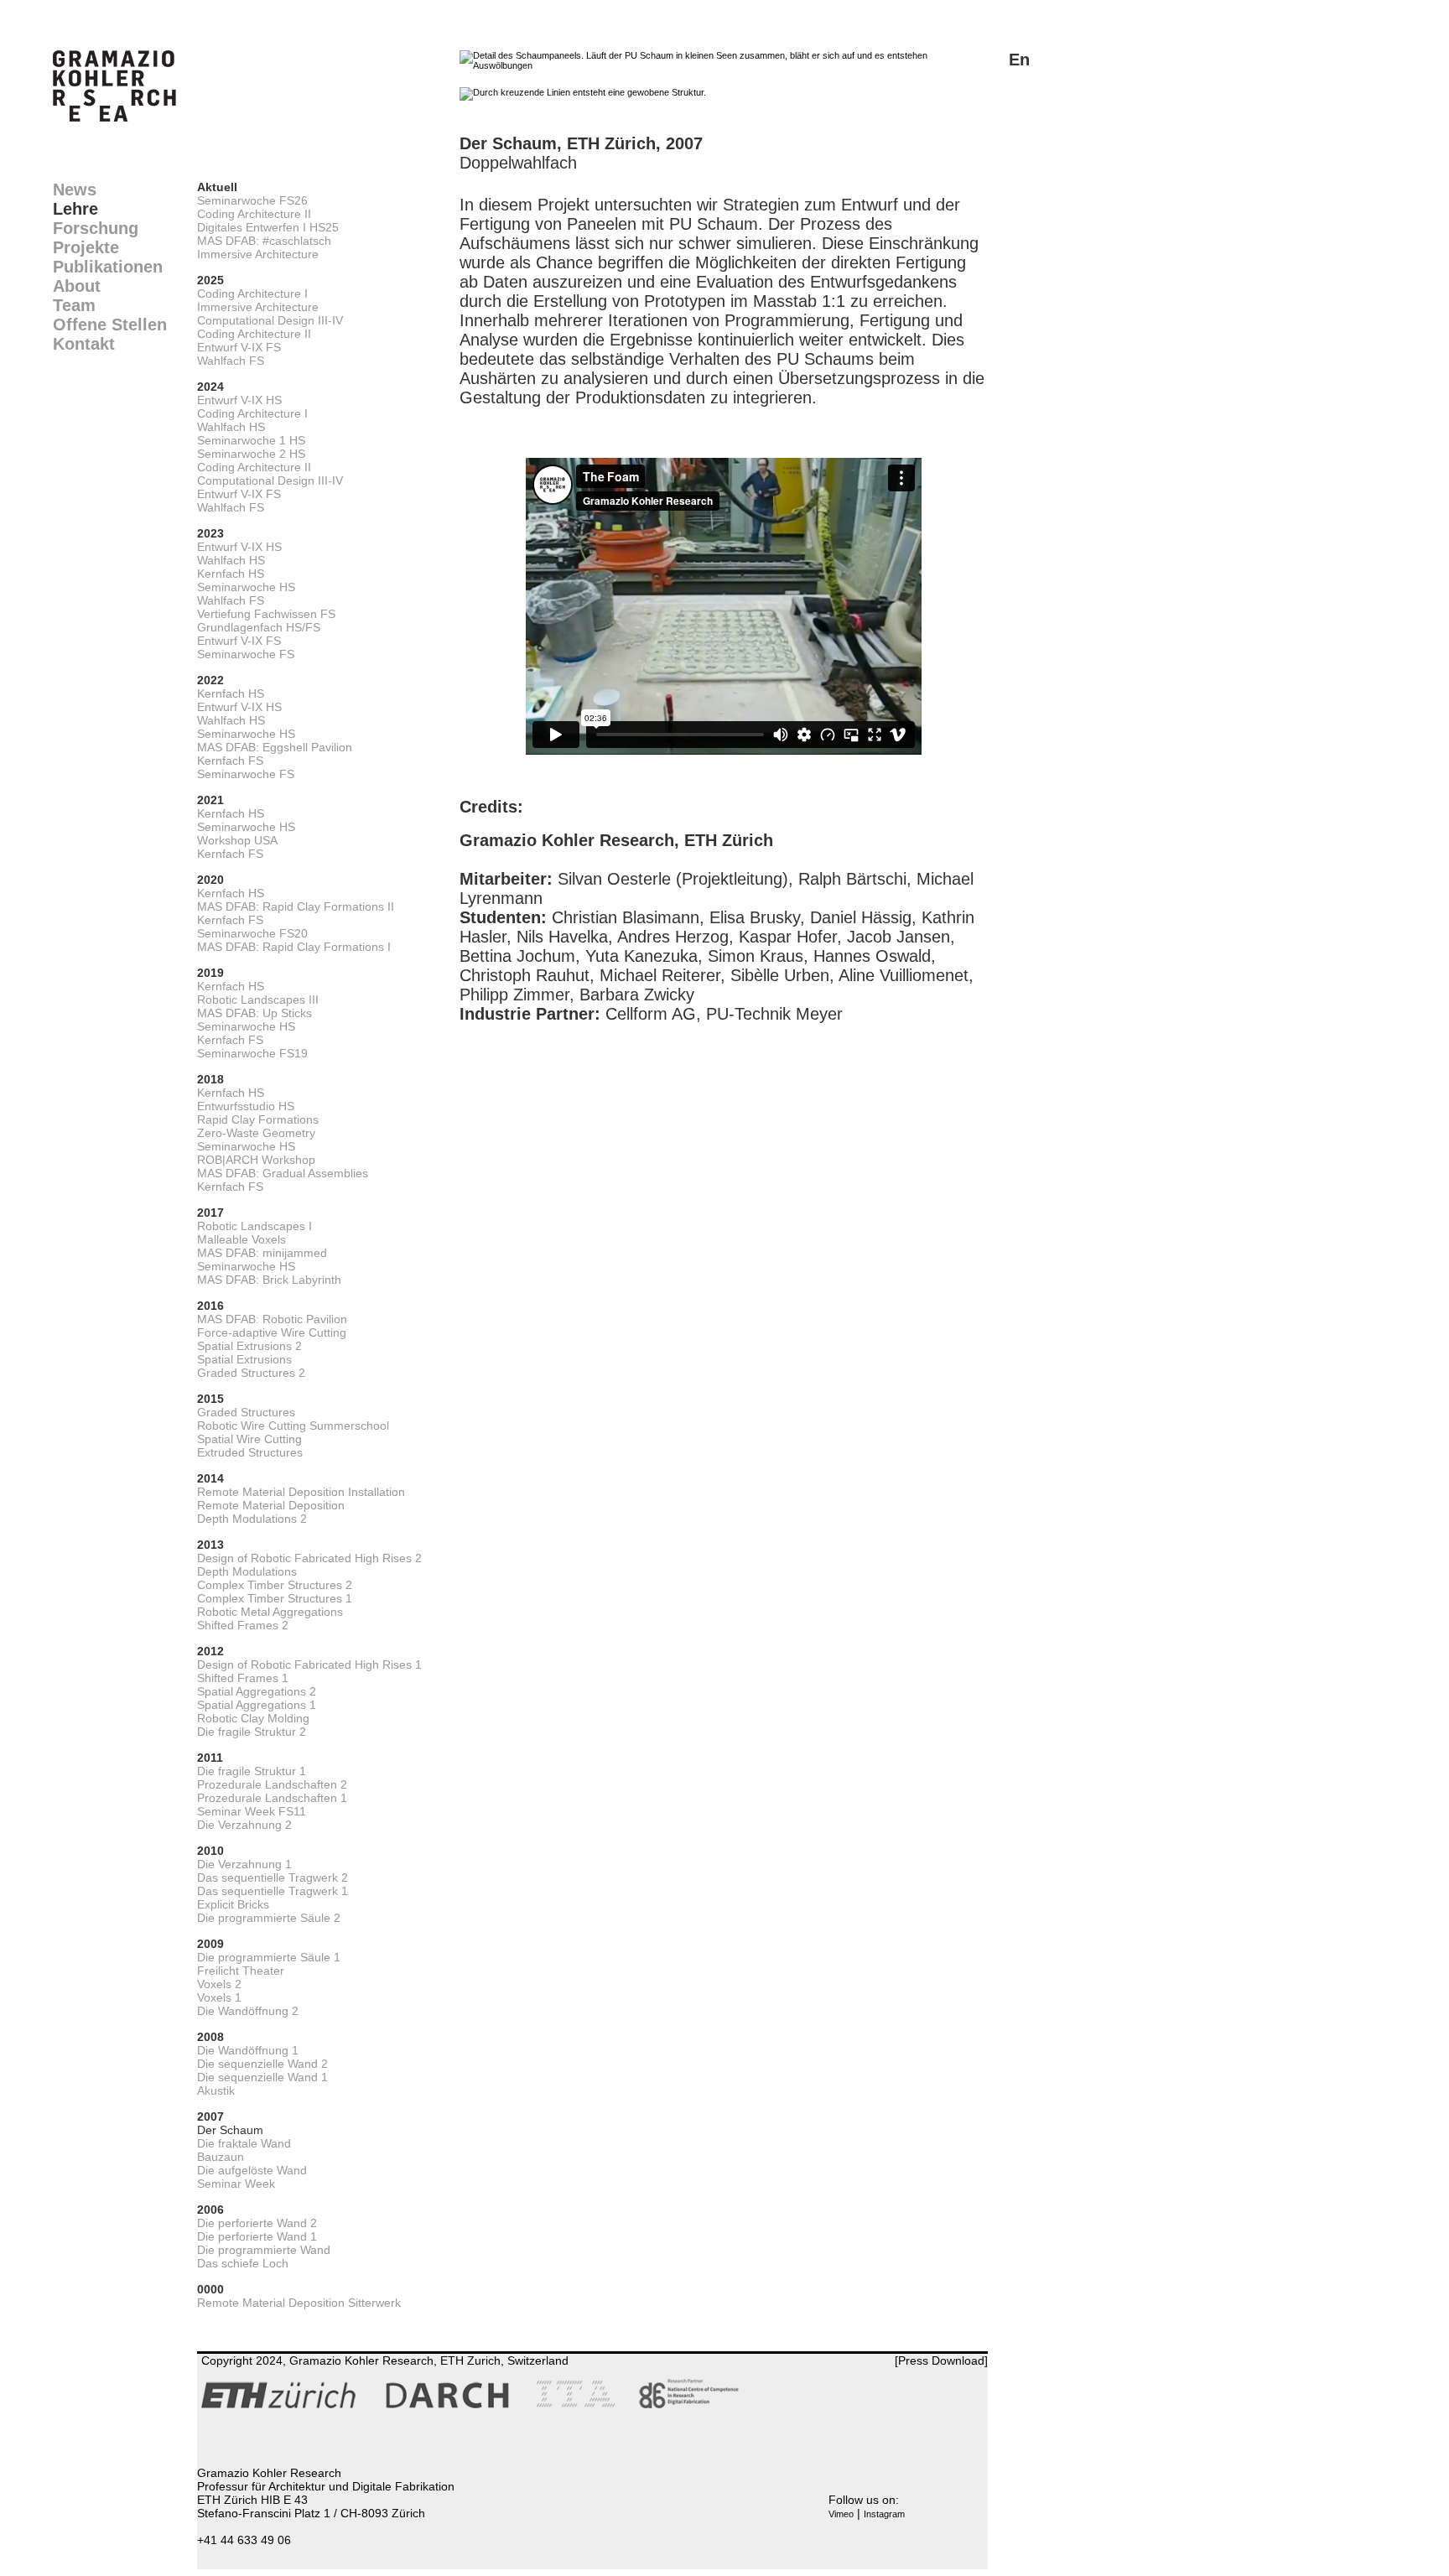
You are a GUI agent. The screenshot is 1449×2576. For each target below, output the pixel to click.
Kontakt (84, 344)
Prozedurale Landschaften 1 (272, 1798)
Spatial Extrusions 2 (249, 1346)
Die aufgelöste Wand (252, 2170)
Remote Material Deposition (271, 1505)
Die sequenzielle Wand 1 (262, 2077)
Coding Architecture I (252, 293)
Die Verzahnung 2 (244, 1825)
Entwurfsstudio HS (246, 1106)
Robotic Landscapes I (254, 1226)
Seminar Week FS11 (252, 1811)
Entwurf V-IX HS (239, 400)
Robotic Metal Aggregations (270, 1612)
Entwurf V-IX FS (239, 347)
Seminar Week (236, 2184)
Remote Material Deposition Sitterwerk (299, 2303)
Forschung (96, 228)
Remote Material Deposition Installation (301, 1492)
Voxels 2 (219, 1984)
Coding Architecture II (254, 214)
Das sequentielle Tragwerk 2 (273, 1877)
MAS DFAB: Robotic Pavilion (272, 1319)
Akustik (216, 2090)
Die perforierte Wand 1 (257, 2236)
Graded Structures (246, 1412)
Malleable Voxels (241, 1239)
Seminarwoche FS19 (252, 1053)
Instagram (884, 2514)
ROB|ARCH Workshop (256, 1160)
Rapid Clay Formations (258, 1119)
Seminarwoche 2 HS (251, 454)
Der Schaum (230, 2130)
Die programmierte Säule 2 (269, 1918)
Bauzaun (221, 2157)
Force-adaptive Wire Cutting (272, 1332)
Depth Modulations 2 (252, 1519)
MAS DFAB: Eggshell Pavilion (275, 747)
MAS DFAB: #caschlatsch (264, 241)
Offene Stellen (110, 325)
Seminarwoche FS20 (252, 933)
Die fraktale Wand (244, 2143)
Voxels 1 (219, 1997)
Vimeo (841, 2514)
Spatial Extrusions (244, 1359)
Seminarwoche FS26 (252, 200)
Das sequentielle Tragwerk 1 (273, 1891)
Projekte (86, 247)
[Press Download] (941, 2360)
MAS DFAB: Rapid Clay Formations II (296, 906)
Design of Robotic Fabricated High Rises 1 (309, 1665)
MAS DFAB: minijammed (262, 1253)
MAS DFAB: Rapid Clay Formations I (294, 947)
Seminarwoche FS (246, 654)
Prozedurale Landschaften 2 (272, 1784)
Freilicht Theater (241, 1971)
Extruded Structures (250, 1452)
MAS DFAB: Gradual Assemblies (283, 1173)
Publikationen (108, 267)
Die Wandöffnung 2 (248, 2011)
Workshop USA (237, 840)
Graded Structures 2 (251, 1373)
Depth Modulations (247, 1571)
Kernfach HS (231, 574)
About (77, 286)
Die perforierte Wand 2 (257, 2223)
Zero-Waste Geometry (256, 1133)
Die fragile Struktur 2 (252, 1732)
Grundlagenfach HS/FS (259, 627)
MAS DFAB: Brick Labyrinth (269, 1280)
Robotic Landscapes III (258, 1000)
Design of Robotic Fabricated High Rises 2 (309, 1558)
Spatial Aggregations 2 (257, 1691)
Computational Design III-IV (270, 320)
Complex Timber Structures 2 (275, 1585)
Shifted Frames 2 (243, 1625)
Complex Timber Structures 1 (275, 1598)
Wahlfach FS (231, 361)
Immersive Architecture (258, 254)
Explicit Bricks (233, 1904)
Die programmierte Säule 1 (269, 1957)
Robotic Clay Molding (253, 1718)
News (75, 190)
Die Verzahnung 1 (244, 1864)
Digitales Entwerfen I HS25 (268, 227)
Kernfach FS (230, 761)
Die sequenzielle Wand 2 (262, 2064)
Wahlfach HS (231, 427)
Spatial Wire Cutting (249, 1439)
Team (74, 305)
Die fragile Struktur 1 (252, 1771)
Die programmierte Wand (264, 2250)
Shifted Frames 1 (243, 1678)
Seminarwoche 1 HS (251, 440)
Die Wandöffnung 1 (248, 2050)
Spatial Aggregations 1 (257, 1705)
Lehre (75, 209)
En (1019, 60)
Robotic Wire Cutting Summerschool (293, 1426)
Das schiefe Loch (243, 2263)
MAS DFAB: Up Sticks (254, 1013)
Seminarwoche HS (246, 587)
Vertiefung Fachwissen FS (266, 614)
